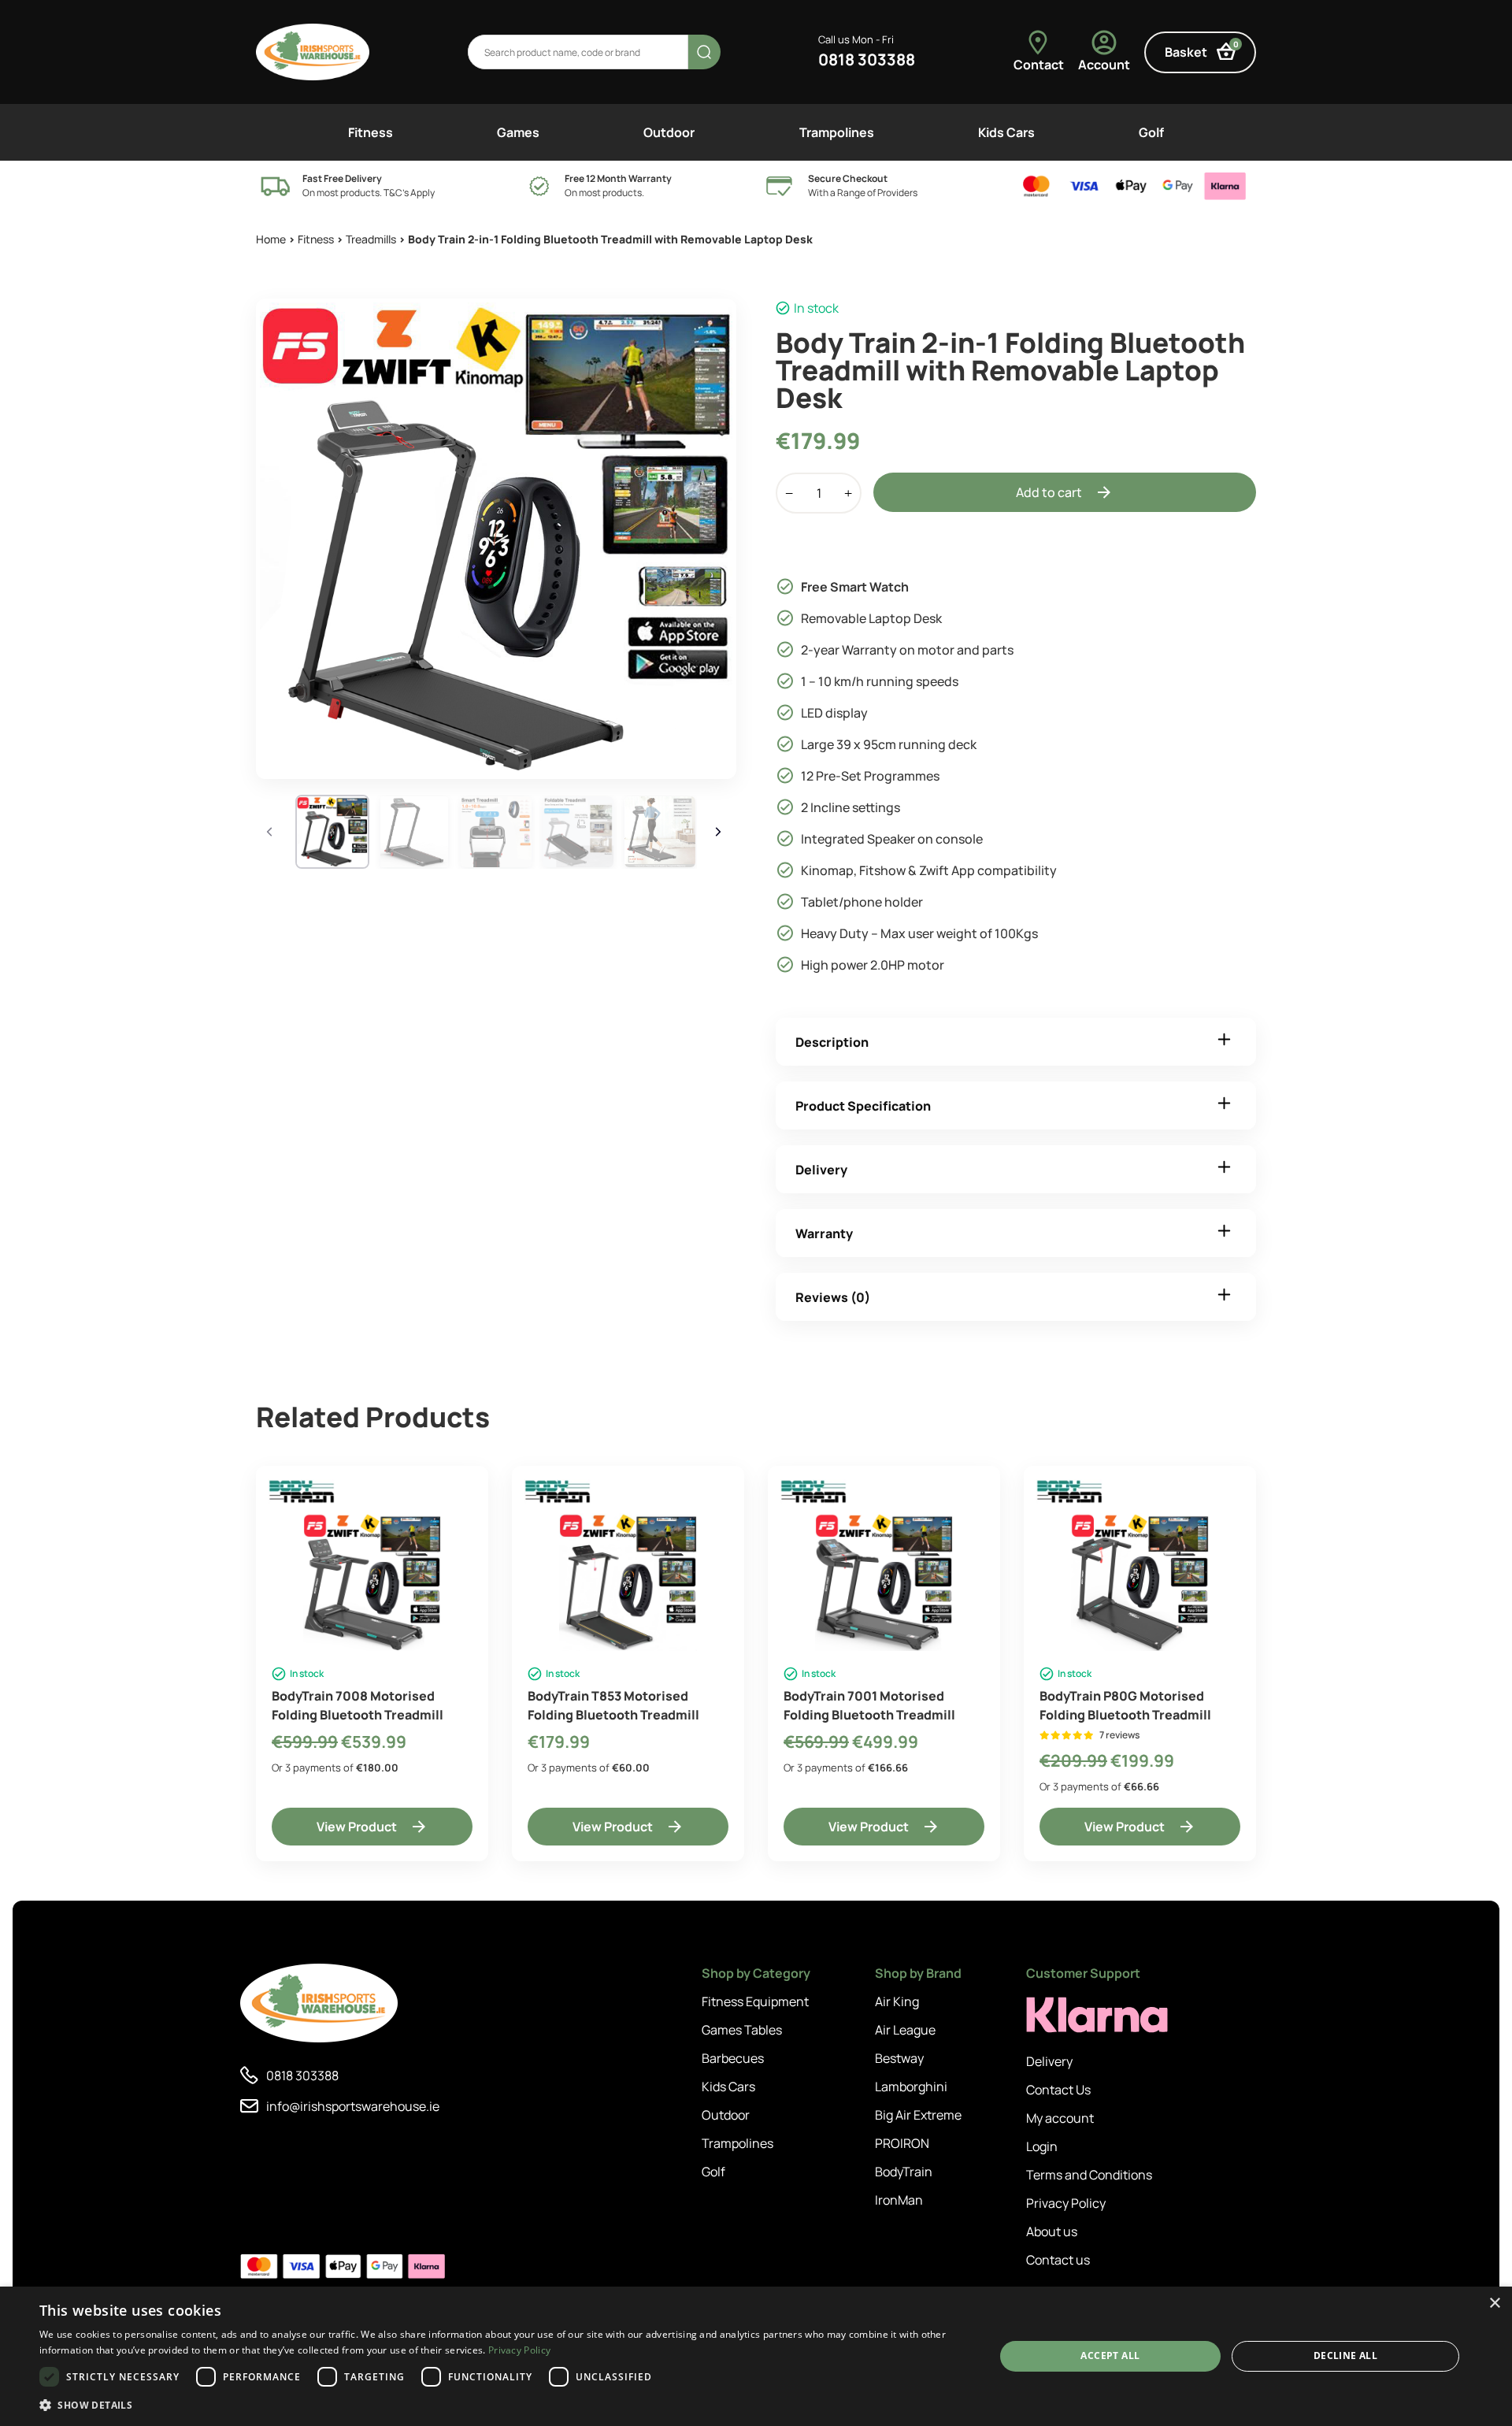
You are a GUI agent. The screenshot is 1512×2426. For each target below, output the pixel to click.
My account (1060, 2118)
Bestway (899, 2058)
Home (271, 239)
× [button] (1494, 2304)
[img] (313, 52)
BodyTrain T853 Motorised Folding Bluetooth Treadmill (613, 1705)
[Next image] (721, 832)
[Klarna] (1097, 2015)
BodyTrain (904, 2172)
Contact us (1058, 2260)
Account (1104, 65)
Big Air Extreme (918, 2115)
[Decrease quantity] (789, 493)
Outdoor (669, 132)
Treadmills (371, 239)
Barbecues (733, 2058)
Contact (1039, 65)
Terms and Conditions (1089, 2175)
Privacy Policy (1066, 2203)
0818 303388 (867, 59)
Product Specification (863, 1106)
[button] (503, 2405)
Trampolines (837, 132)
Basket (1202, 50)
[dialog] (756, 2356)
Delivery (821, 1170)
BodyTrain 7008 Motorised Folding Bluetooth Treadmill (358, 1705)
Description (832, 1042)
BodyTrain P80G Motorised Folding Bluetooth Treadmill (1125, 1705)
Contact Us (1058, 2090)
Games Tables (742, 2030)
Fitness (371, 132)
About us (1052, 2231)
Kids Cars (1006, 132)
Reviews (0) (833, 1297)
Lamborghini (911, 2087)
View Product (357, 1827)
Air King (897, 2001)
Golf (1151, 132)
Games (518, 132)
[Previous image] (272, 832)
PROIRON (902, 2143)
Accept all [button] (1110, 2356)
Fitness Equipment (755, 2001)
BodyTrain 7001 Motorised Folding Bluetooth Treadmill (869, 1705)
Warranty (824, 1233)
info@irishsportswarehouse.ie (353, 2106)
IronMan (899, 2200)
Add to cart (1049, 492)
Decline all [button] (1345, 2356)
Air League (905, 2030)
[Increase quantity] (848, 493)
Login (1042, 2146)
